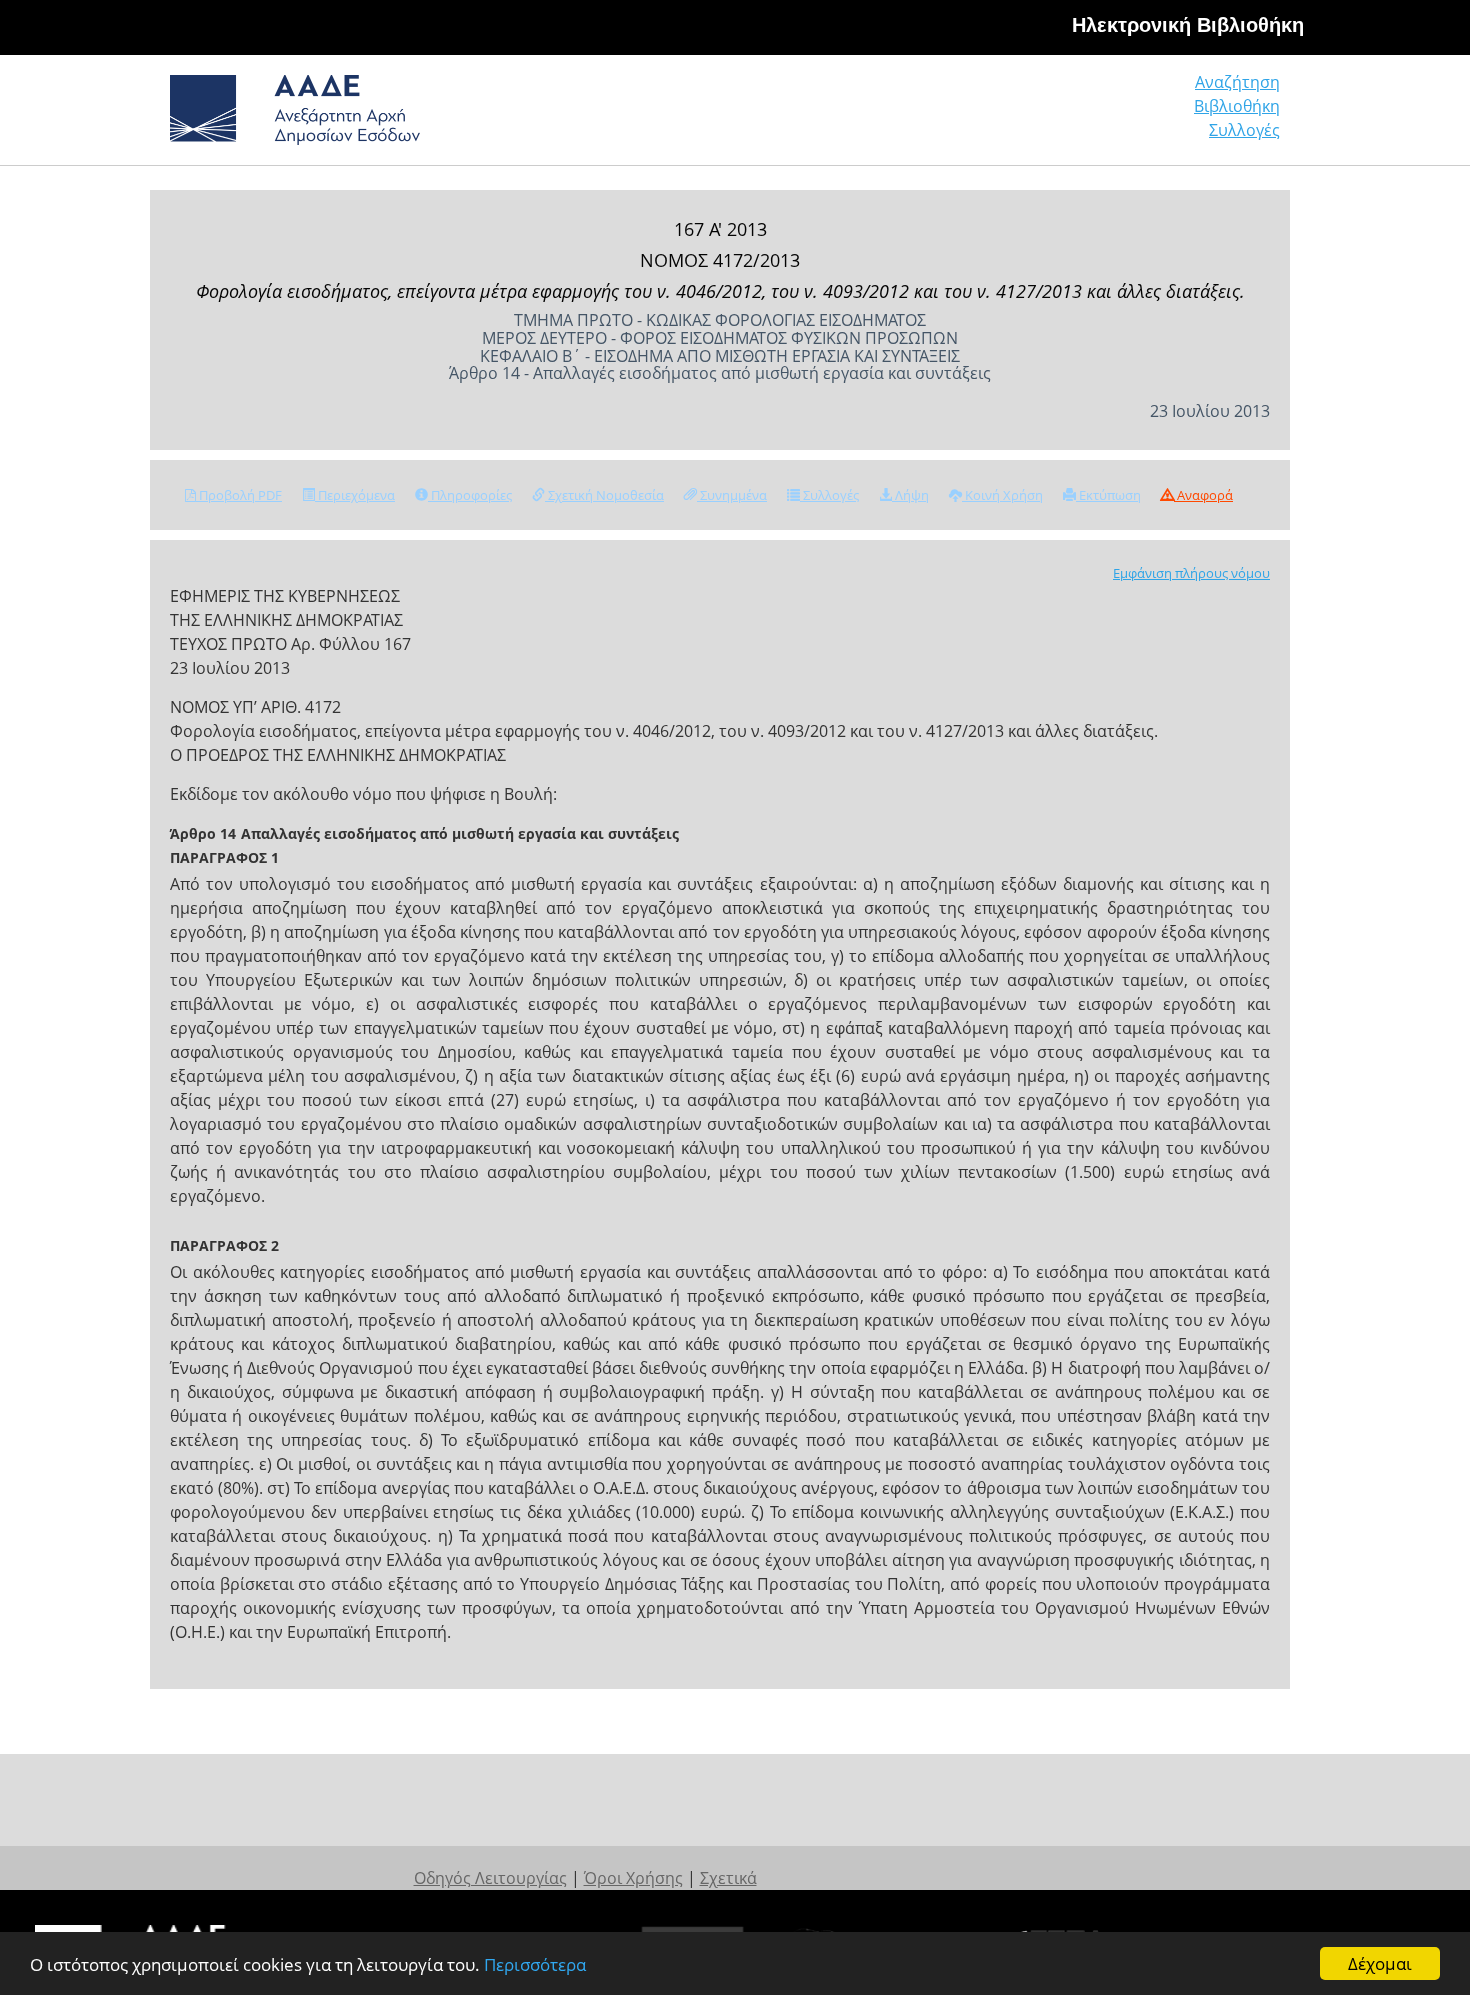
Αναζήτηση (1237, 82)
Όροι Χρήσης (633, 1878)
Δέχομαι (1380, 1963)
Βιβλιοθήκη (1237, 106)
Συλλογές (1244, 130)
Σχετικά (728, 1878)
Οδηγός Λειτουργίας (490, 1878)
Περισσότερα (535, 1964)
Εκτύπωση (1108, 495)
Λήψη (910, 495)
